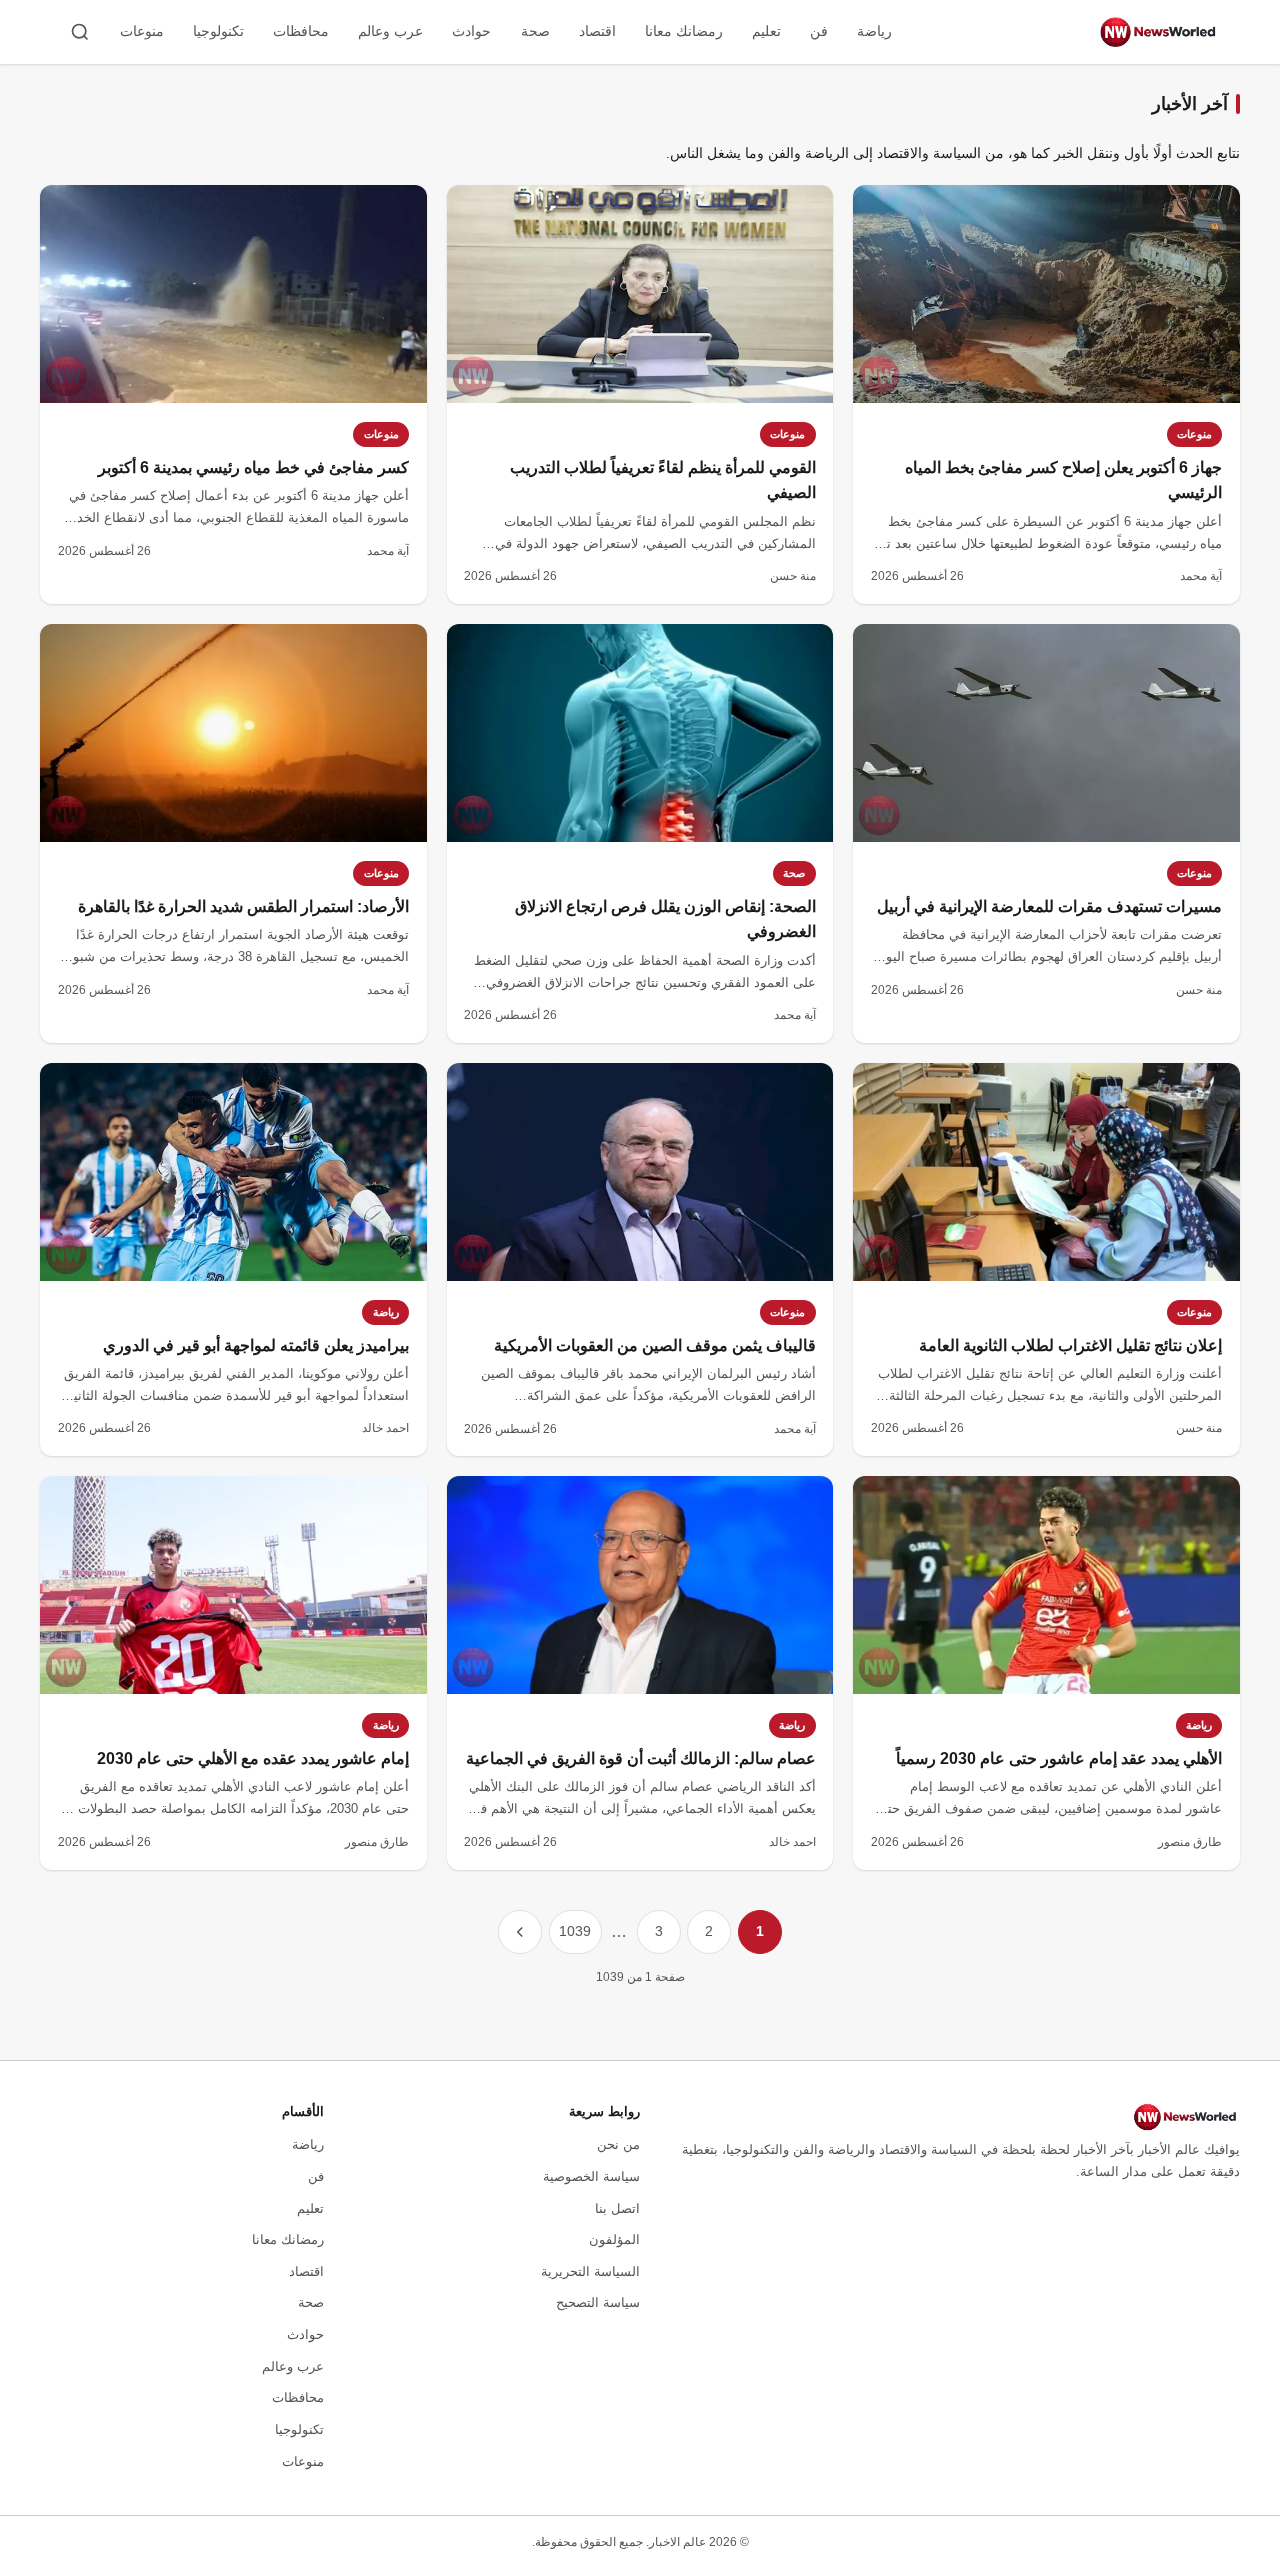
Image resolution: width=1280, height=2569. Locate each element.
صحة (535, 31)
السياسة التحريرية (590, 2271)
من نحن (618, 2144)
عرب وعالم (390, 31)
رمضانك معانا (684, 31)
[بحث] (80, 32)
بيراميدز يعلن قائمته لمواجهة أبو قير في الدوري (256, 1345)
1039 (575, 1931)
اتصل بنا (617, 2208)
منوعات (142, 31)
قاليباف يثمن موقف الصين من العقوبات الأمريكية (655, 1345)
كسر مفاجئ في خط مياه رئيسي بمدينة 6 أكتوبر (253, 467)
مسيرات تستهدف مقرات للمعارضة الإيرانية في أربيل (1049, 906)
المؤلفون (614, 2239)
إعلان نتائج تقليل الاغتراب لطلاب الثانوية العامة (1070, 1345)
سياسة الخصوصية (591, 2176)
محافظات (301, 31)
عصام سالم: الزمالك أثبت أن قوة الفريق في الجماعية (641, 1758)
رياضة (874, 31)
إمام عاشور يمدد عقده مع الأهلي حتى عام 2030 (253, 1758)
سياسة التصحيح (598, 2302)
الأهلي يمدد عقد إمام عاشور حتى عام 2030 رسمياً (1059, 1758)
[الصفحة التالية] (520, 1932)
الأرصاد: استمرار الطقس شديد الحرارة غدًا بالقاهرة (243, 906)
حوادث (471, 31)
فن (819, 31)
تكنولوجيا (218, 31)
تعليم (766, 31)
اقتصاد (597, 31)
